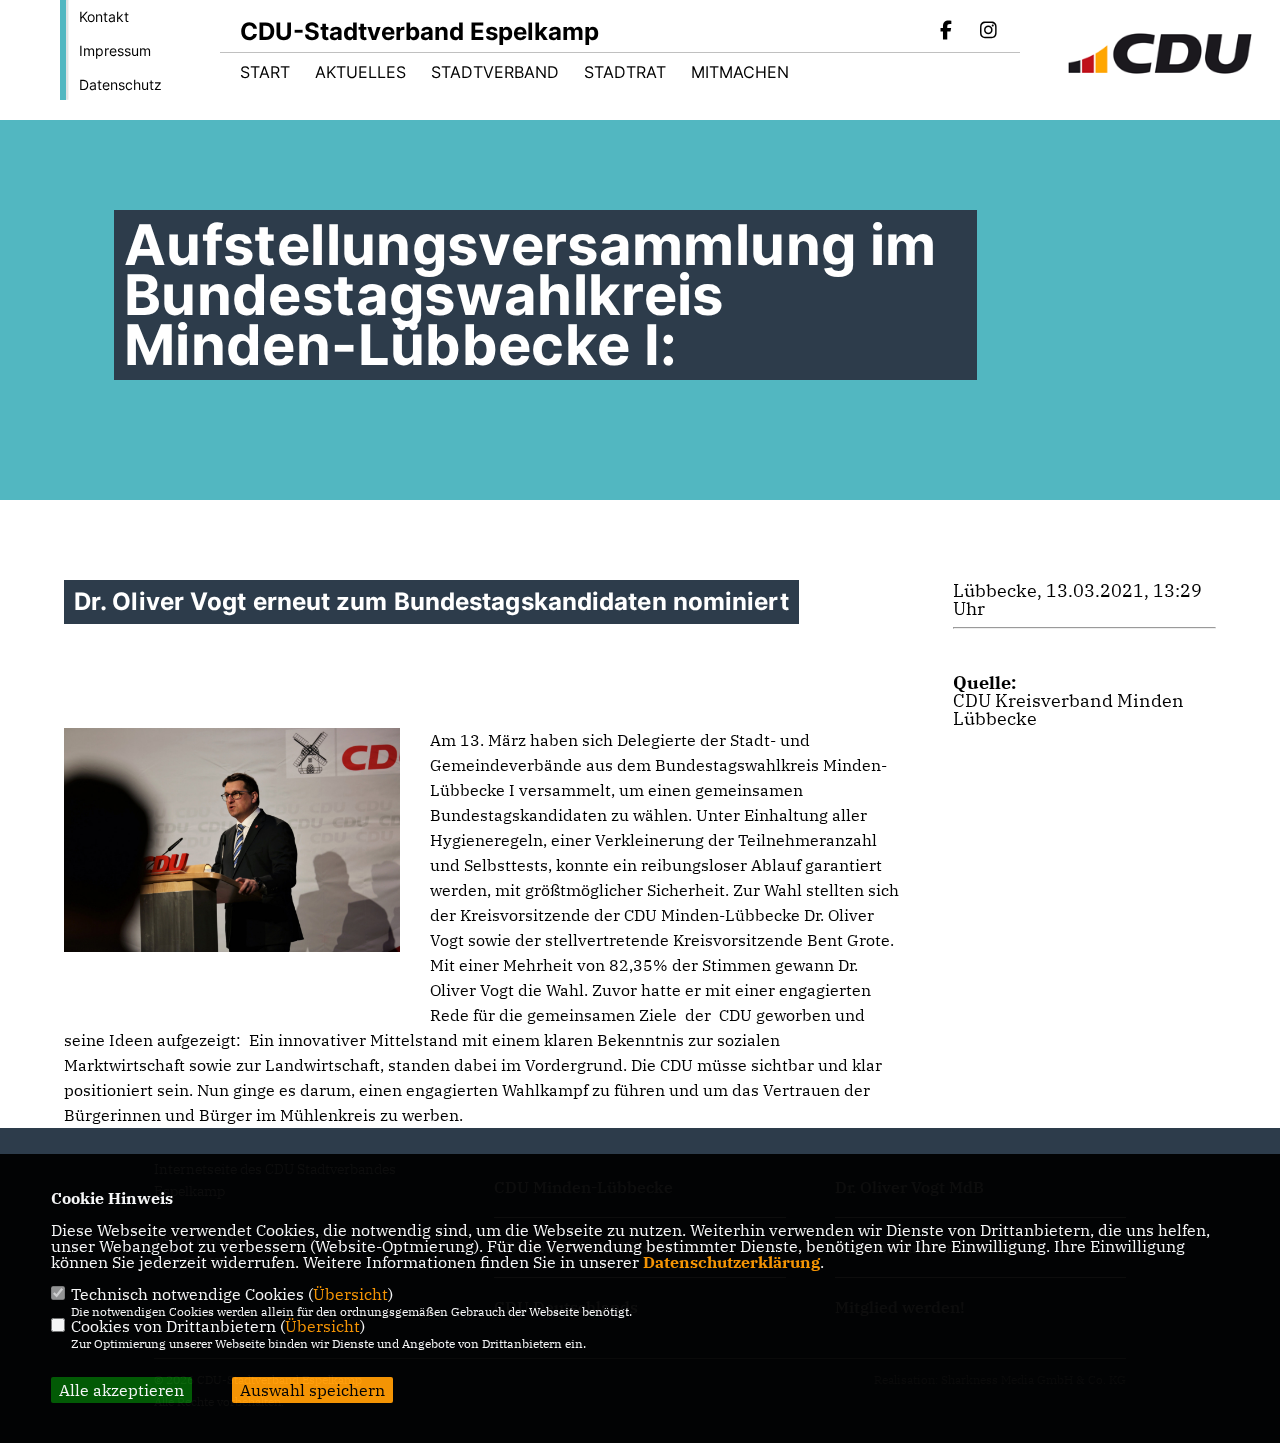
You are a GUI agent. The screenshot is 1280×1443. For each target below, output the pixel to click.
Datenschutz (120, 84)
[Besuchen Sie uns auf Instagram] (988, 32)
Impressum (115, 50)
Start (265, 72)
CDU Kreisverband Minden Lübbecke (1068, 709)
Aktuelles (360, 72)
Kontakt (104, 16)
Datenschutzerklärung (731, 1262)
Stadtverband (495, 72)
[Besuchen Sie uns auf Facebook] (947, 32)
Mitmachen (740, 72)
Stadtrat (625, 72)
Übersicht (350, 1294)
